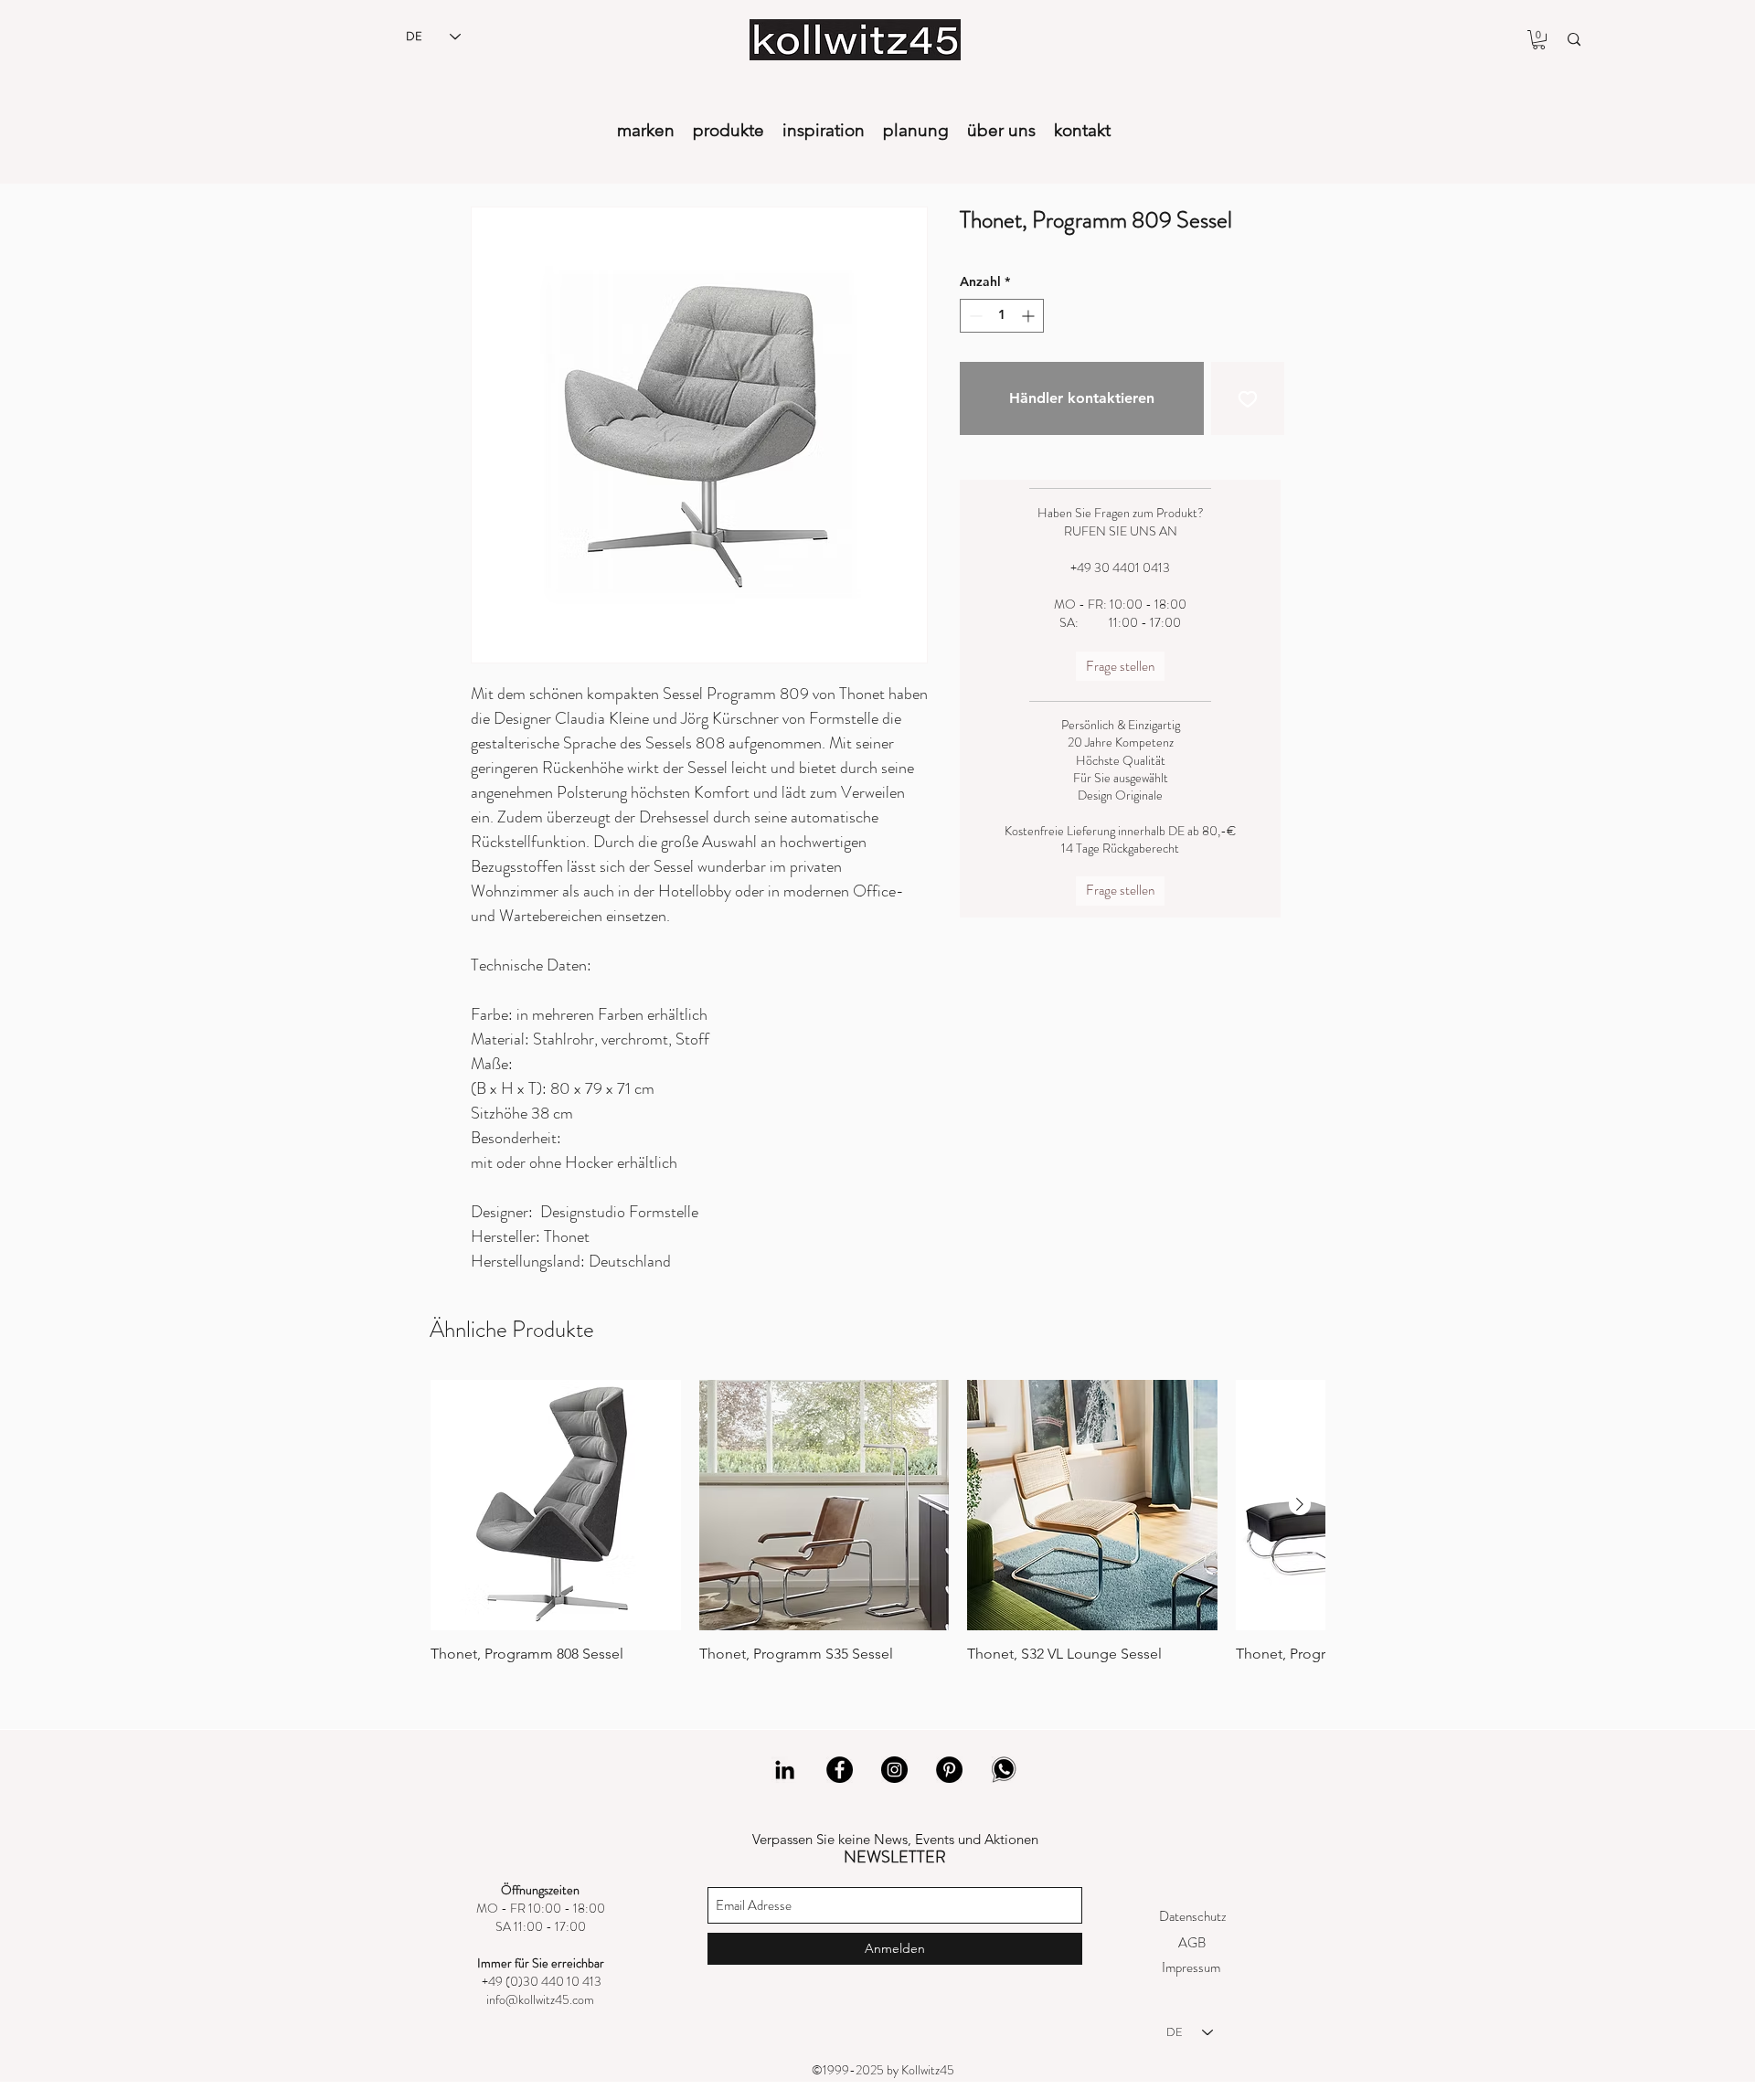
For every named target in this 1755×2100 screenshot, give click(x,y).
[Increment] (1030, 316)
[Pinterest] (949, 1770)
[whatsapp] (1004, 1770)
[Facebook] (840, 1770)
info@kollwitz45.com (540, 1999)
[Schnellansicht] (556, 1505)
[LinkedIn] (785, 1770)
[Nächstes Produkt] (1300, 1504)
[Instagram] (894, 1770)
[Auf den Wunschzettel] (1248, 398)
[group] (877, 1522)
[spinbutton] (1002, 316)
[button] (1539, 40)
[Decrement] (974, 316)
